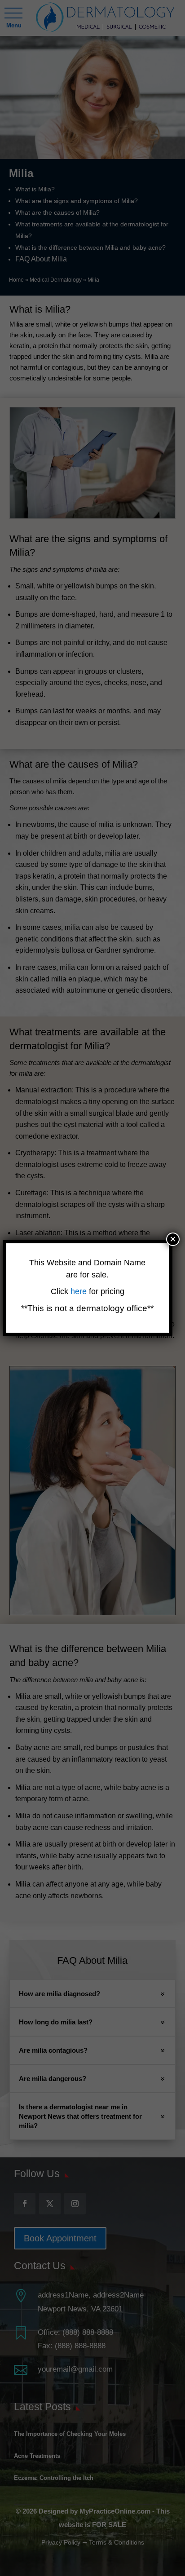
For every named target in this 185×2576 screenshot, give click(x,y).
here (80, 1291)
